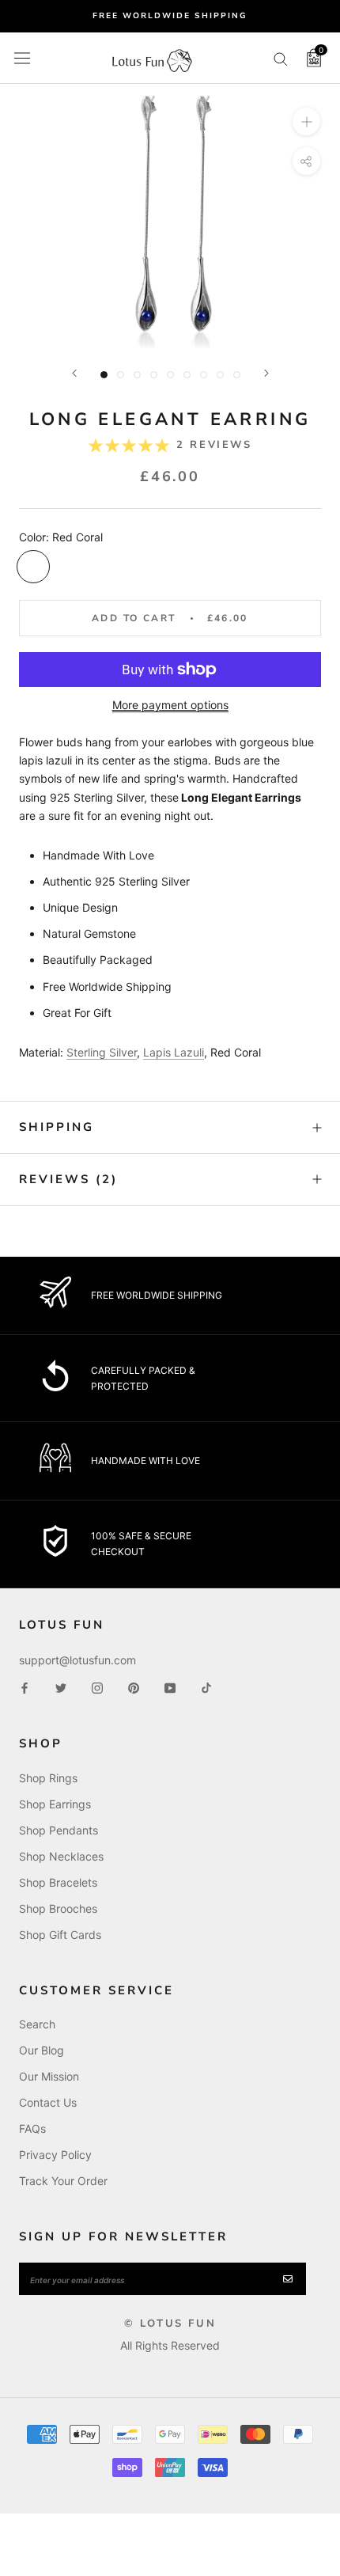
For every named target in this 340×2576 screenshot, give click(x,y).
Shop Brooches (58, 1908)
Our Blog (42, 2050)
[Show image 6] (187, 375)
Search (37, 2024)
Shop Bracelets (58, 1882)
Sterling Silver (102, 1052)
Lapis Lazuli (174, 1052)
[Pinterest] (134, 1687)
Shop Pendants (59, 1830)
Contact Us (48, 2102)
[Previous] (74, 373)
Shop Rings (48, 1778)
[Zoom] (306, 121)
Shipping (57, 1127)
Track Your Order (63, 2181)
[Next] (266, 373)
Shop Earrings (55, 1804)
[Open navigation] (22, 58)
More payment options (170, 705)
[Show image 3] (137, 375)
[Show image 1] (104, 375)
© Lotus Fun (170, 2324)
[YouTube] (170, 1687)
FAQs (32, 2128)
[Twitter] (61, 1687)
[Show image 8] (220, 375)
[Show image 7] (204, 375)
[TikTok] (206, 1687)
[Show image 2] (121, 375)
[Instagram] (97, 1687)
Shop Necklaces (61, 1856)
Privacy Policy (55, 2155)
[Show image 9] (237, 375)
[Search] (281, 58)
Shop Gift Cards (60, 1935)
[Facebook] (25, 1687)
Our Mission (49, 2076)
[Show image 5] (170, 375)
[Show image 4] (154, 375)
